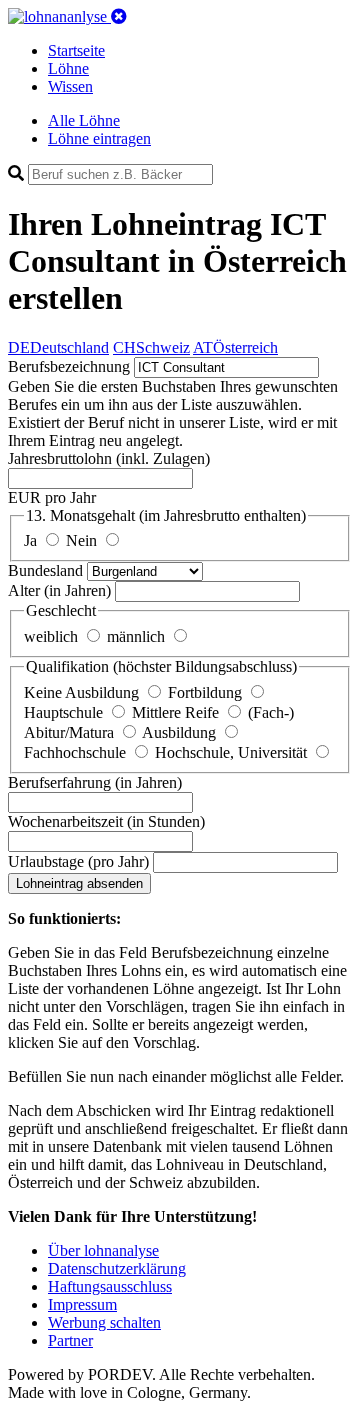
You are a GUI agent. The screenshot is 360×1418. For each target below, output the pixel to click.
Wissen (70, 86)
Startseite (76, 50)
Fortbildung (207, 692)
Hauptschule (65, 712)
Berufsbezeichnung (69, 366)
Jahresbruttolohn (109, 458)
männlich (138, 636)
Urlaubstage (78, 861)
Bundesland (47, 570)
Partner (70, 1340)
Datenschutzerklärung (117, 1268)
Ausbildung (181, 732)
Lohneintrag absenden (79, 883)
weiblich (53, 636)
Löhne (68, 68)
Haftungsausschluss (110, 1286)
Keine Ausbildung (83, 692)
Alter (59, 590)
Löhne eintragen (99, 138)
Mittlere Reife (177, 712)
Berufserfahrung (95, 782)
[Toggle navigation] (119, 16)
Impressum (82, 1304)
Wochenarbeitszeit (106, 821)
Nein (83, 540)
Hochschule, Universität (233, 752)
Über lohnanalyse (103, 1250)
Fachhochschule (77, 752)
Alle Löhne (84, 120)
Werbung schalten (104, 1322)
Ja (32, 540)
